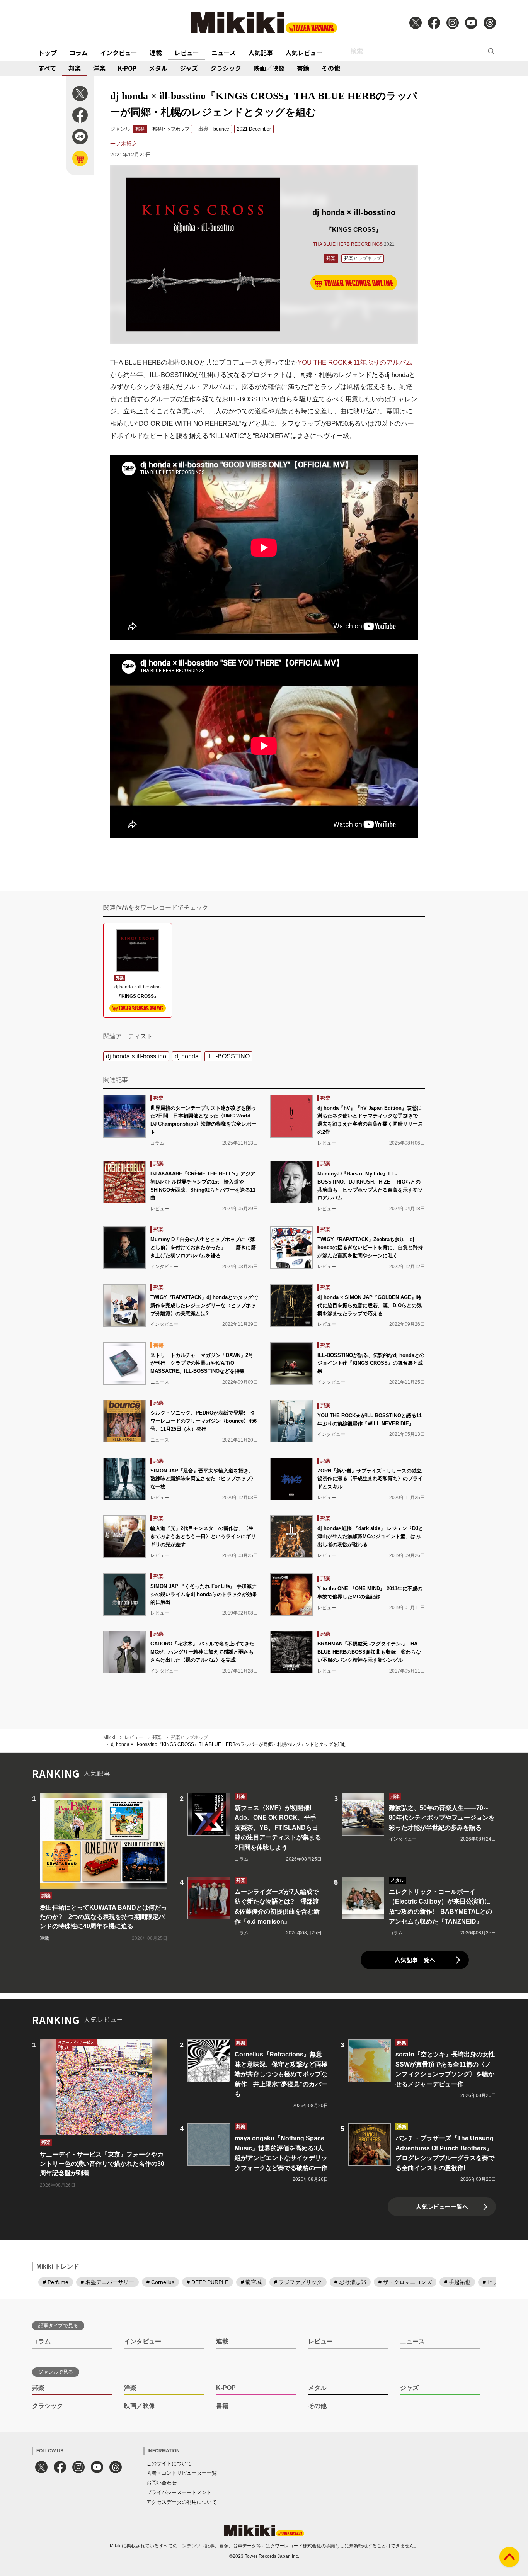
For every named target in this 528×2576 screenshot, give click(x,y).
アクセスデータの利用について (182, 2502)
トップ (48, 53)
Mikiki (109, 1737)
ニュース (224, 53)
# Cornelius (160, 2282)
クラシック (226, 68)
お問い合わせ (162, 2483)
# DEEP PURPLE (208, 2282)
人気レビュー (304, 53)
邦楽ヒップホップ (171, 129)
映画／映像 (269, 68)
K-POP (127, 68)
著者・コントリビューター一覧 (182, 2473)
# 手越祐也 (457, 2282)
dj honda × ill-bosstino (136, 1056)
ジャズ (189, 68)
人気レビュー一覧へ (442, 2207)
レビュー (187, 53)
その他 (331, 68)
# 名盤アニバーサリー (107, 2282)
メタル (158, 68)
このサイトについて (169, 2463)
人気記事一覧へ (415, 1960)
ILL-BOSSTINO (228, 1056)
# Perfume (56, 2282)
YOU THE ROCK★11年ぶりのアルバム (355, 363)
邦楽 (75, 68)
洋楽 (99, 68)
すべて (47, 68)
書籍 (303, 68)
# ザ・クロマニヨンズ (405, 2282)
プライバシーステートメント (179, 2492)
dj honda (187, 1056)
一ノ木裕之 (124, 144)
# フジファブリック (298, 2282)
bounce (221, 129)
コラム (78, 53)
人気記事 (261, 53)
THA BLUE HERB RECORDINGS (348, 244)
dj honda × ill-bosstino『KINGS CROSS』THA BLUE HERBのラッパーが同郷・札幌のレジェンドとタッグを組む (229, 1744)
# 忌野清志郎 (350, 2282)
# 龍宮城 (251, 2282)
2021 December (254, 129)
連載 (156, 53)
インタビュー (119, 53)
